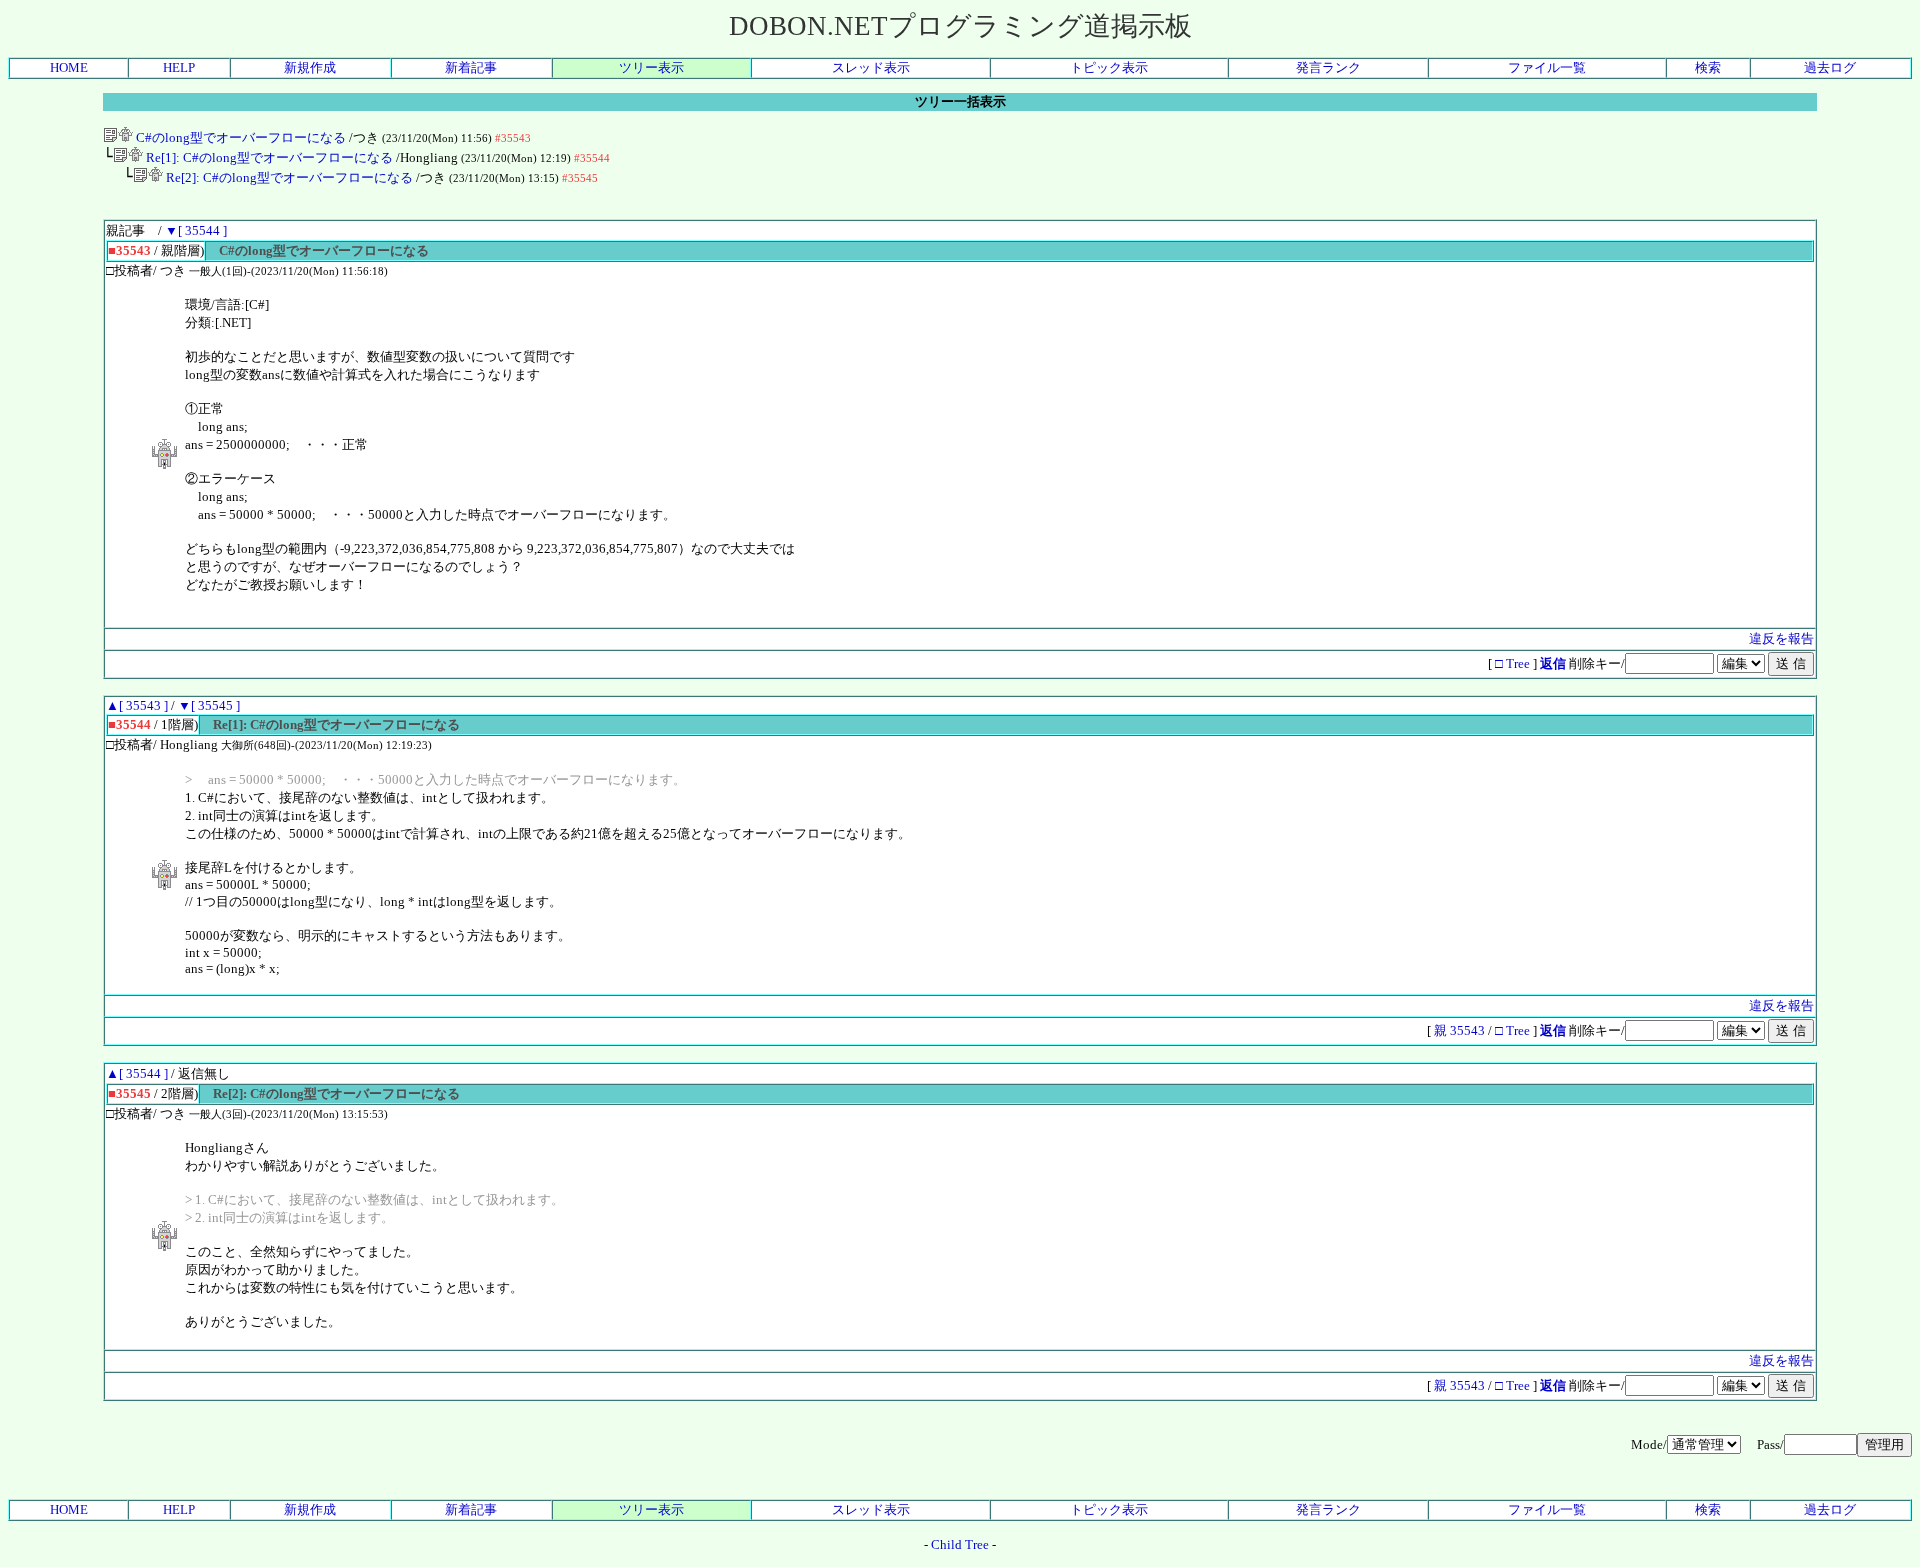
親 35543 (1461, 1030)
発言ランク (1328, 67)
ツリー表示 (651, 67)
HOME (69, 67)
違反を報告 (1781, 638)
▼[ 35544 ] (196, 230)
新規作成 (310, 67)
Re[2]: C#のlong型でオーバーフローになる (288, 177)
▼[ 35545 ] (209, 705)
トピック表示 (1109, 67)
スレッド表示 (871, 67)
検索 (1708, 67)
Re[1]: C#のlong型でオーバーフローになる (268, 157)
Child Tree (960, 1544)
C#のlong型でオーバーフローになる (239, 137)
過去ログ (1830, 67)
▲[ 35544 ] (137, 1073)
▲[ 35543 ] (137, 705)
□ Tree (1512, 663)
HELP (179, 67)
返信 (1553, 663)
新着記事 (471, 67)
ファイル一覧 (1547, 67)
